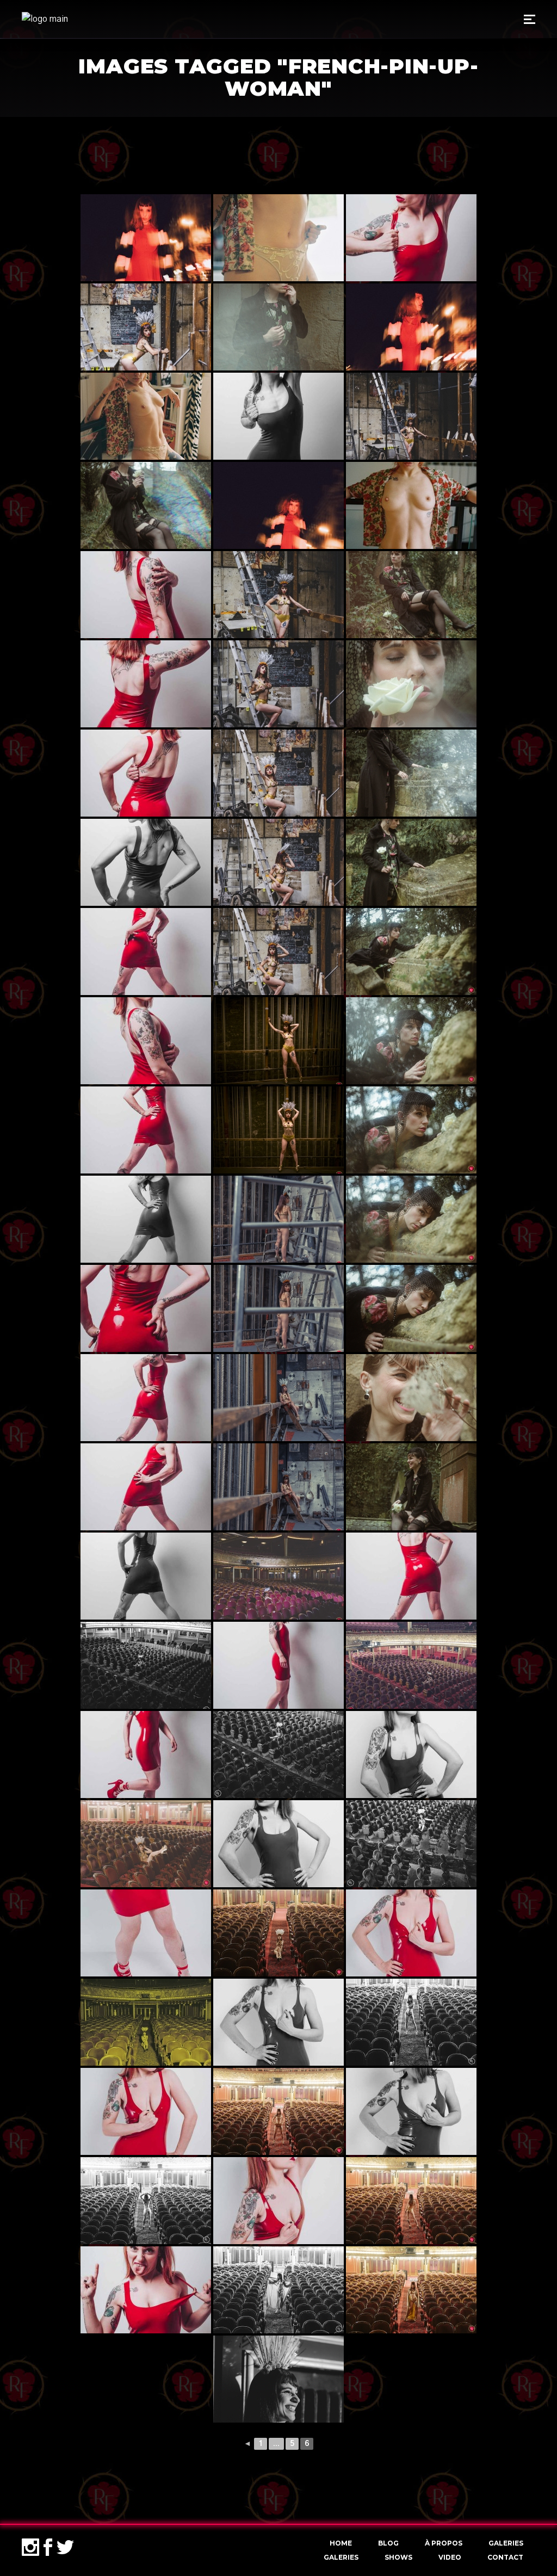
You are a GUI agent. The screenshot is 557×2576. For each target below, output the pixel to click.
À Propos (444, 2543)
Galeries (506, 2543)
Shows (398, 2557)
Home (341, 2543)
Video (450, 2557)
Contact (505, 2557)
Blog (388, 2543)
